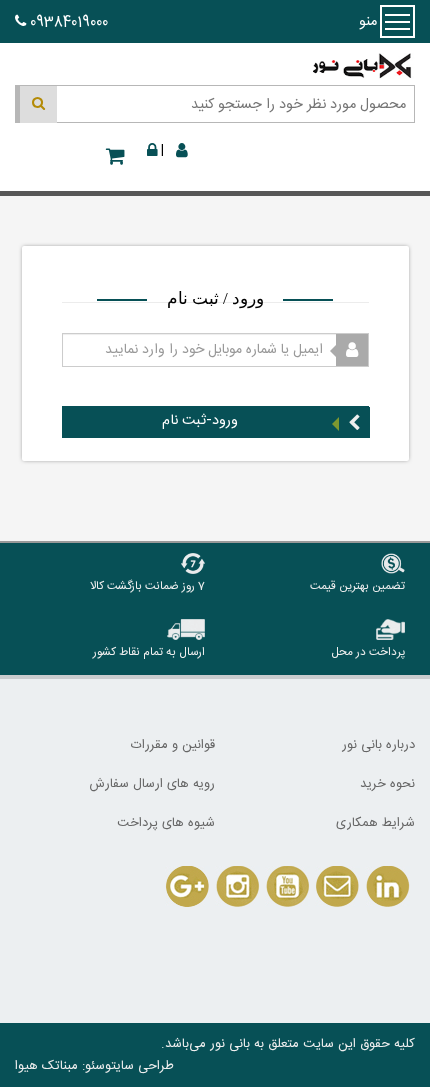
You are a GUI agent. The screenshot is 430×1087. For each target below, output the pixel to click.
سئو (95, 1066)
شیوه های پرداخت (166, 823)
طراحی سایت (142, 1066)
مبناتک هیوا (46, 1066)
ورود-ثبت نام (200, 421)
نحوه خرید (387, 784)
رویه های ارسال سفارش (152, 784)
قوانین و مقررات (173, 745)
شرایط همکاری (375, 823)
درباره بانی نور (378, 745)
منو (397, 21)
